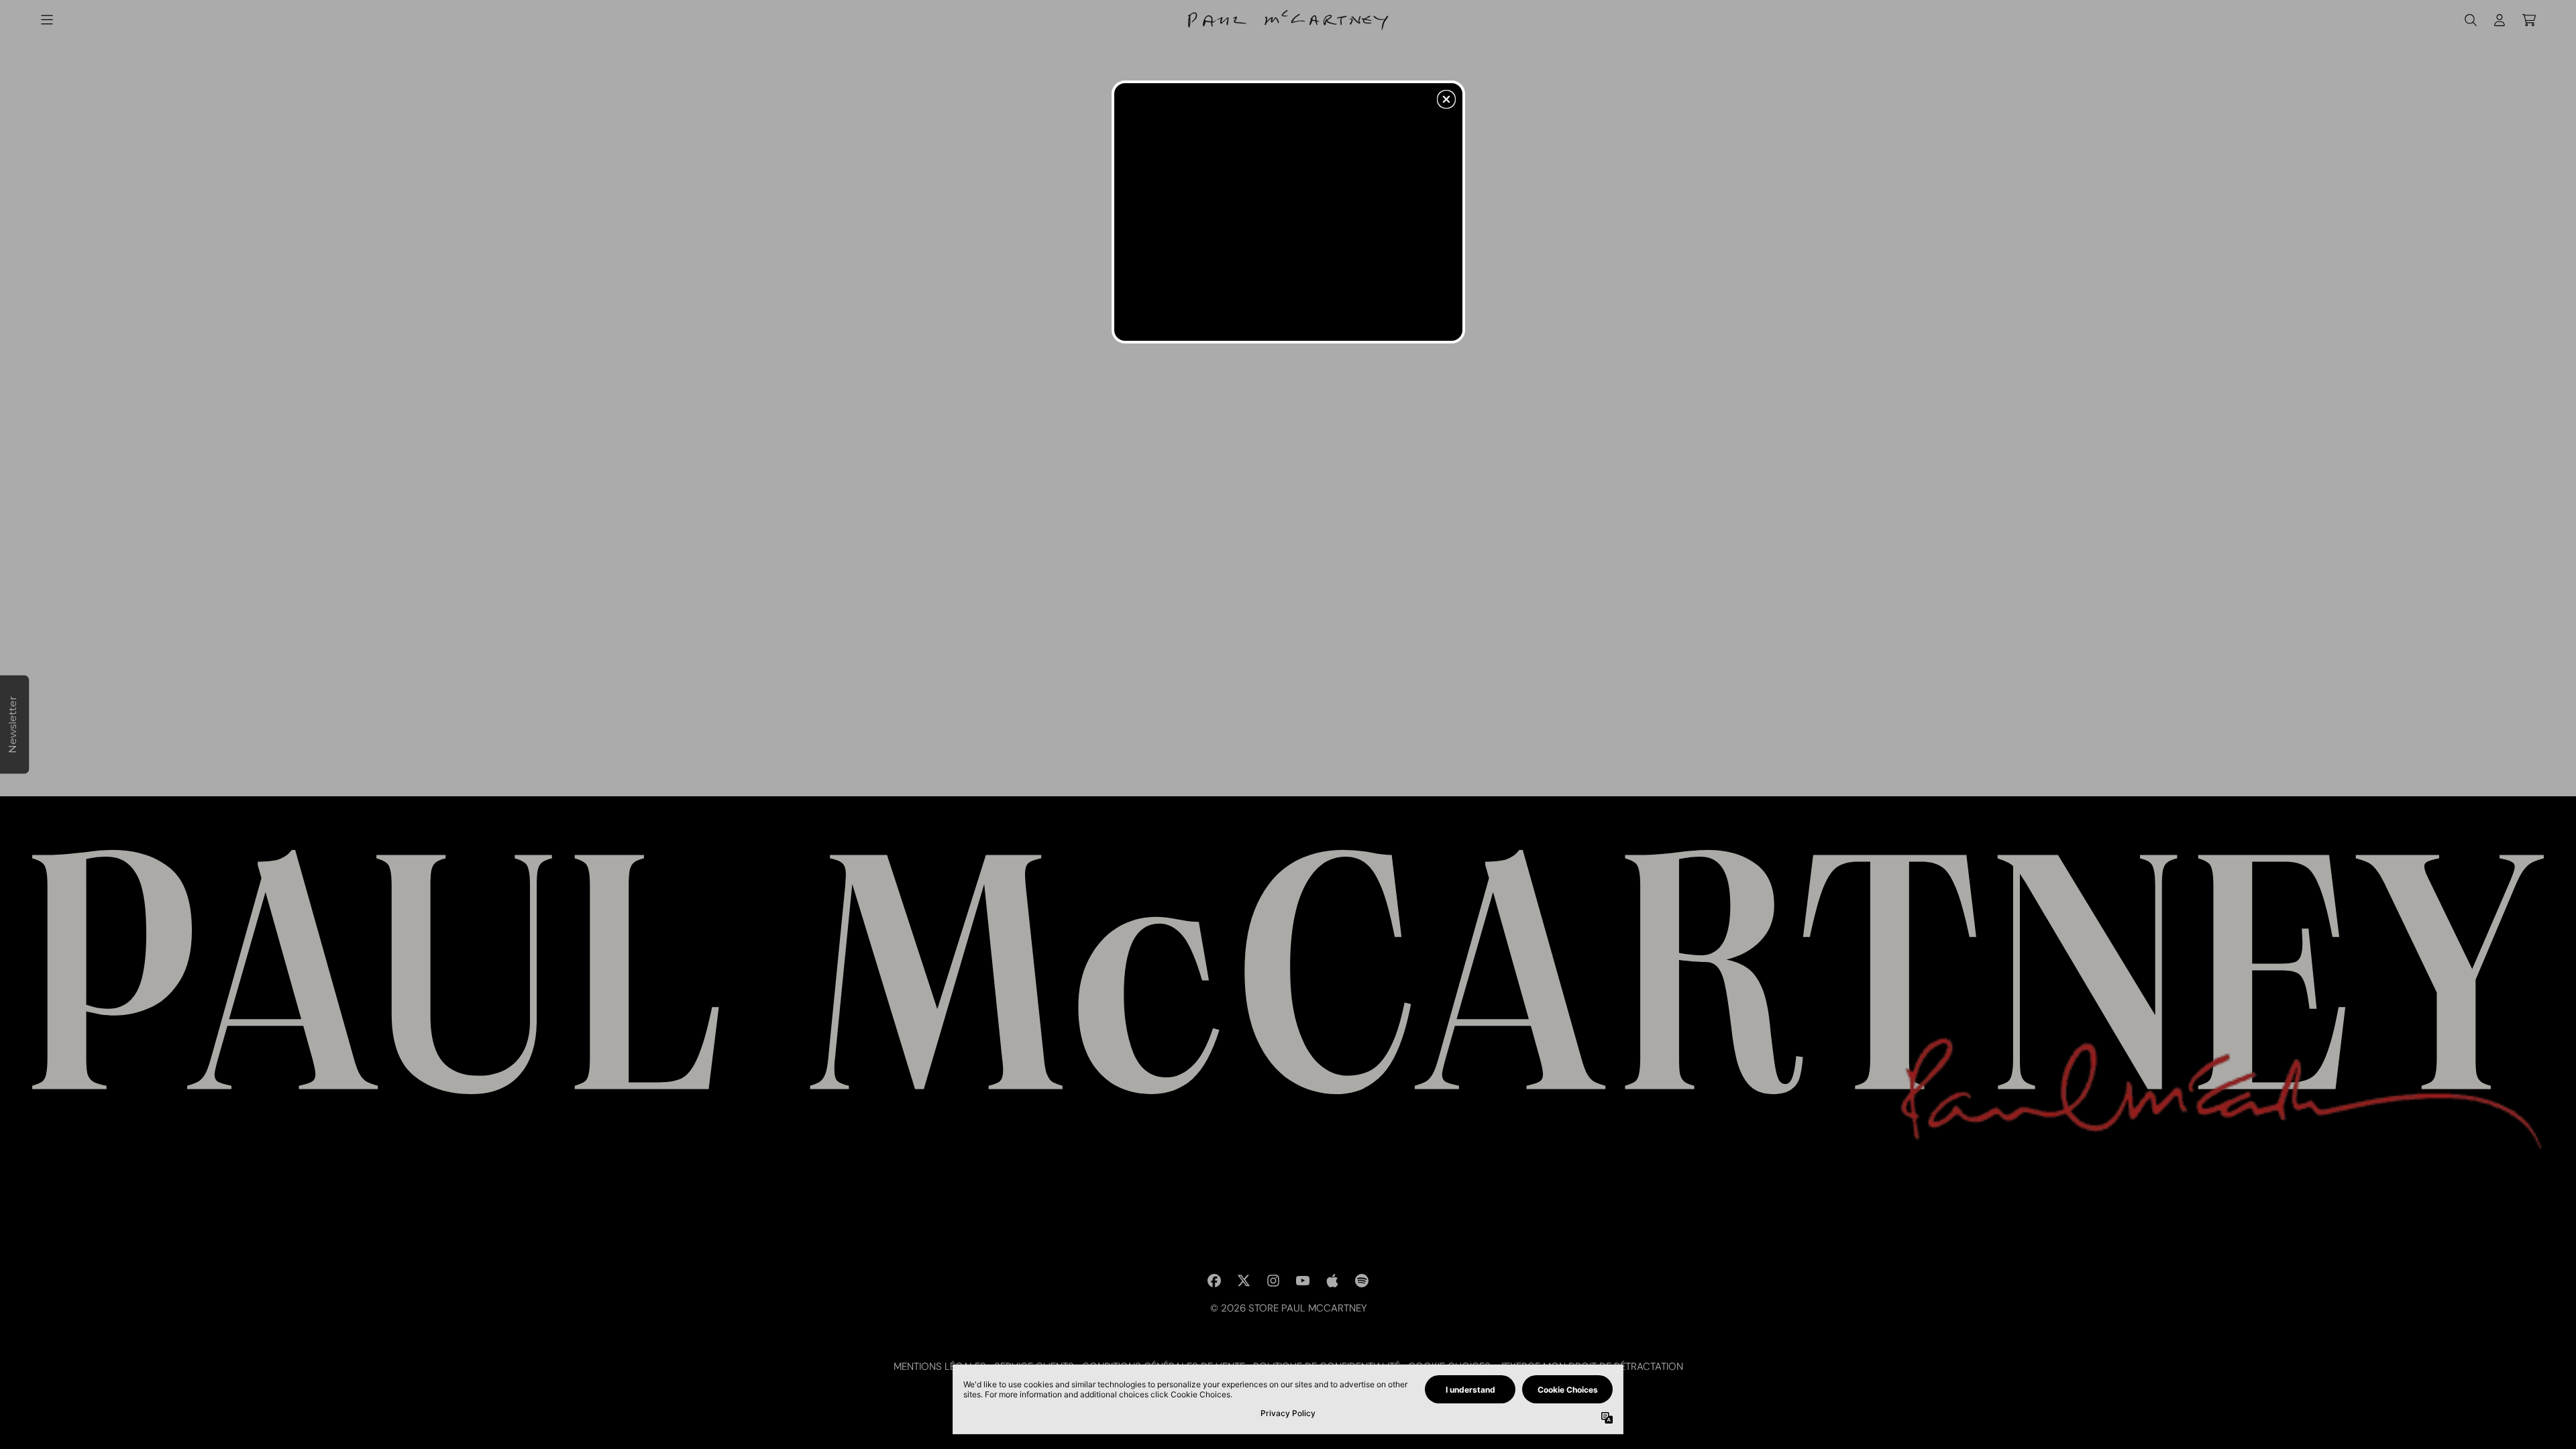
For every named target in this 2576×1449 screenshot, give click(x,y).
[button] (1446, 99)
